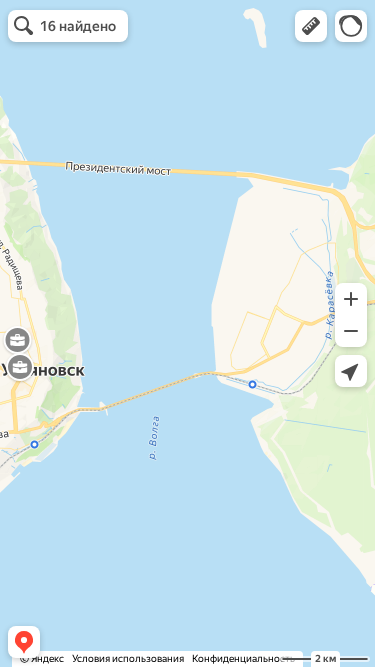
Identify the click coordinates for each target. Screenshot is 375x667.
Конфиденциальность (243, 658)
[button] (311, 26)
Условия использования (128, 658)
